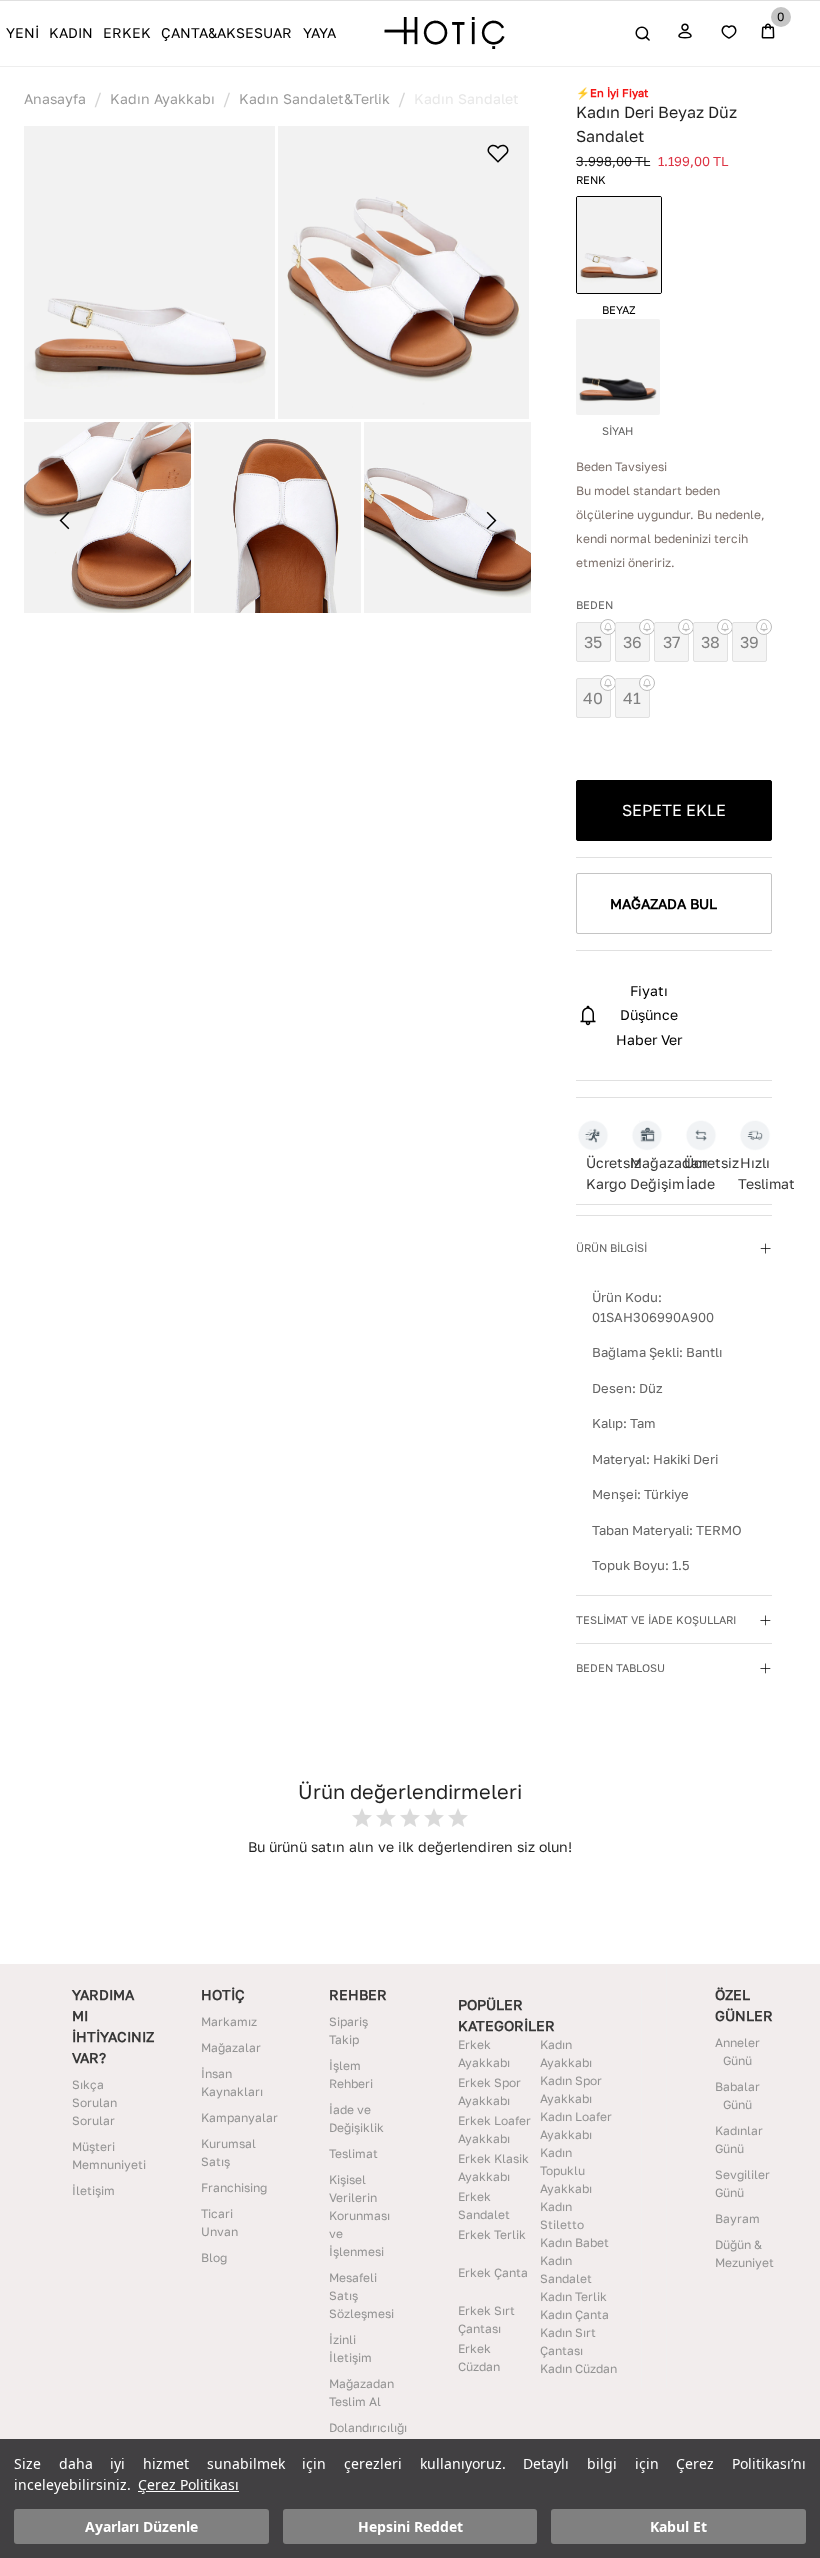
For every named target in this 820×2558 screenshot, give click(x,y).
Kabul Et (678, 2526)
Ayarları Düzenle (141, 2526)
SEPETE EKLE (674, 810)
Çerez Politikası (188, 2484)
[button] (149, 273)
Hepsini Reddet (410, 2526)
